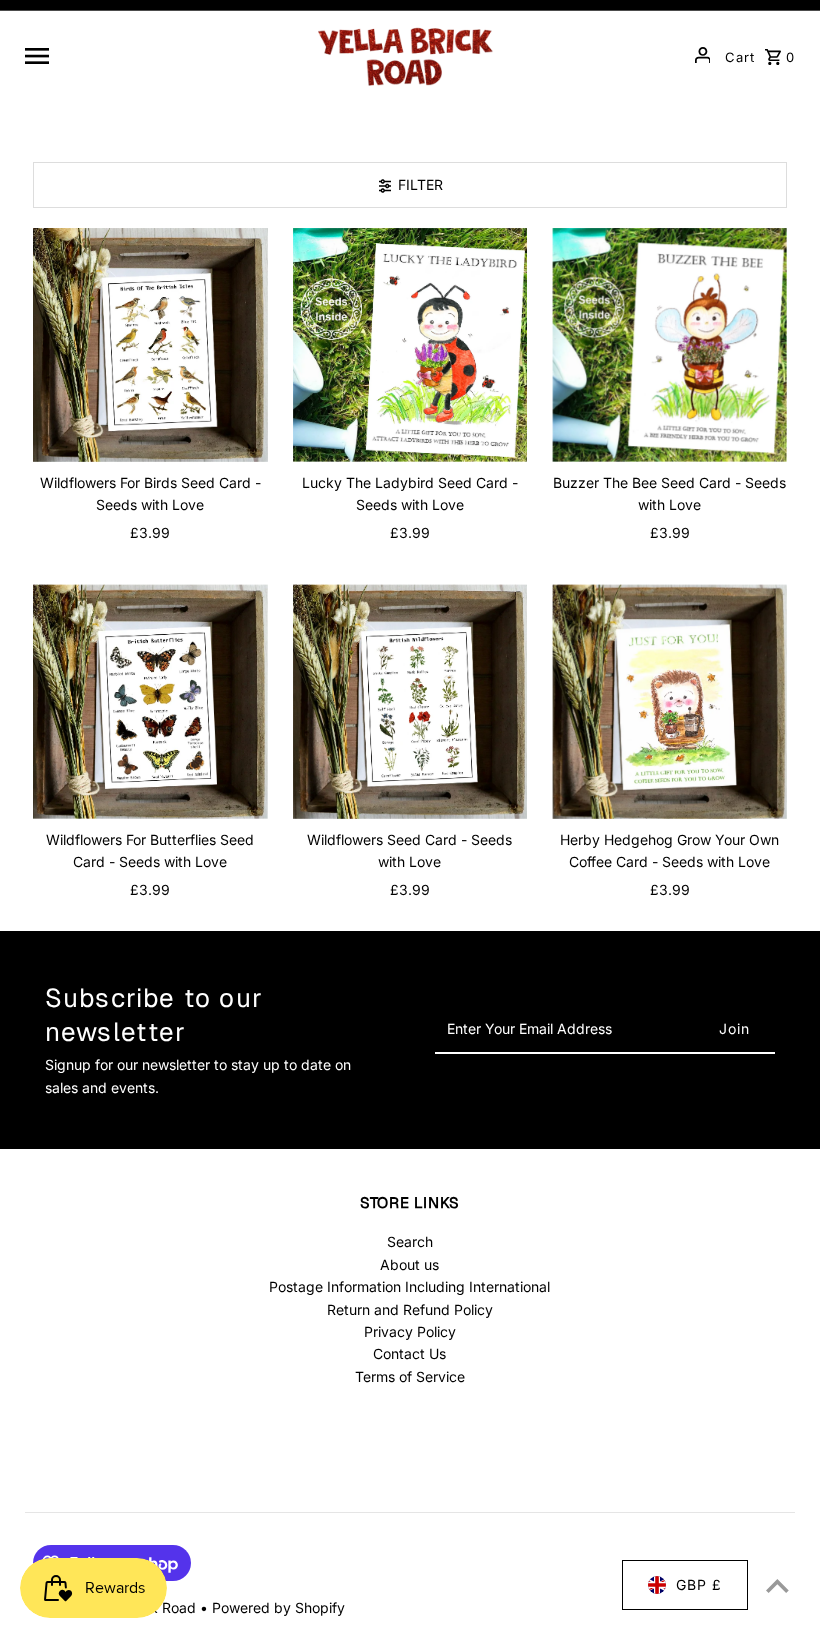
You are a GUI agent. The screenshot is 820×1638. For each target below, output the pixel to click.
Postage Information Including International (409, 1286)
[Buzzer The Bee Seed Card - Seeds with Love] (669, 345)
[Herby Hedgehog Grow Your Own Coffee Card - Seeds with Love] (669, 701)
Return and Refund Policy (410, 1309)
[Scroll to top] (777, 1585)
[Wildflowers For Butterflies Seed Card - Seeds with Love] (150, 701)
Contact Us (409, 1353)
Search (410, 1241)
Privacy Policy (410, 1331)
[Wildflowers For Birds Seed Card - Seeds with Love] (150, 345)
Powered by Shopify (278, 1607)
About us (409, 1264)
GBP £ (699, 1584)
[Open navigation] (160, 55)
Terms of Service (410, 1376)
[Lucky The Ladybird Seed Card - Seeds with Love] (410, 345)
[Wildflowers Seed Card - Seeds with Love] (410, 701)
